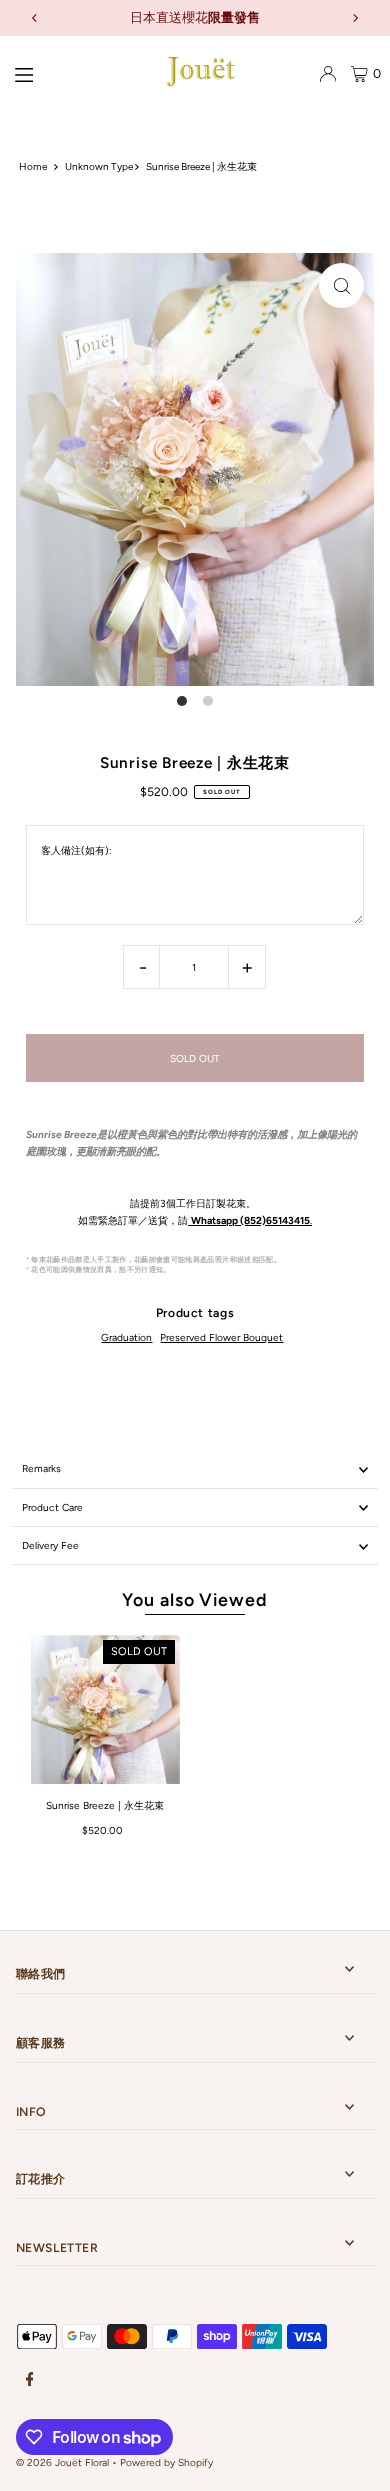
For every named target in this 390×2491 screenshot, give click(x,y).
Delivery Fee (50, 1545)
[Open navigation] (71, 73)
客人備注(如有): (76, 850)
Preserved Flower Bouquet (221, 1337)
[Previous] (35, 18)
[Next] (355, 18)
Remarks (41, 1468)
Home (33, 166)
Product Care (52, 1507)
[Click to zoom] (341, 285)
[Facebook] (30, 2380)
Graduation (126, 1337)
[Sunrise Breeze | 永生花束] (105, 1709)
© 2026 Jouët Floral (62, 2462)
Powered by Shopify (166, 2462)
